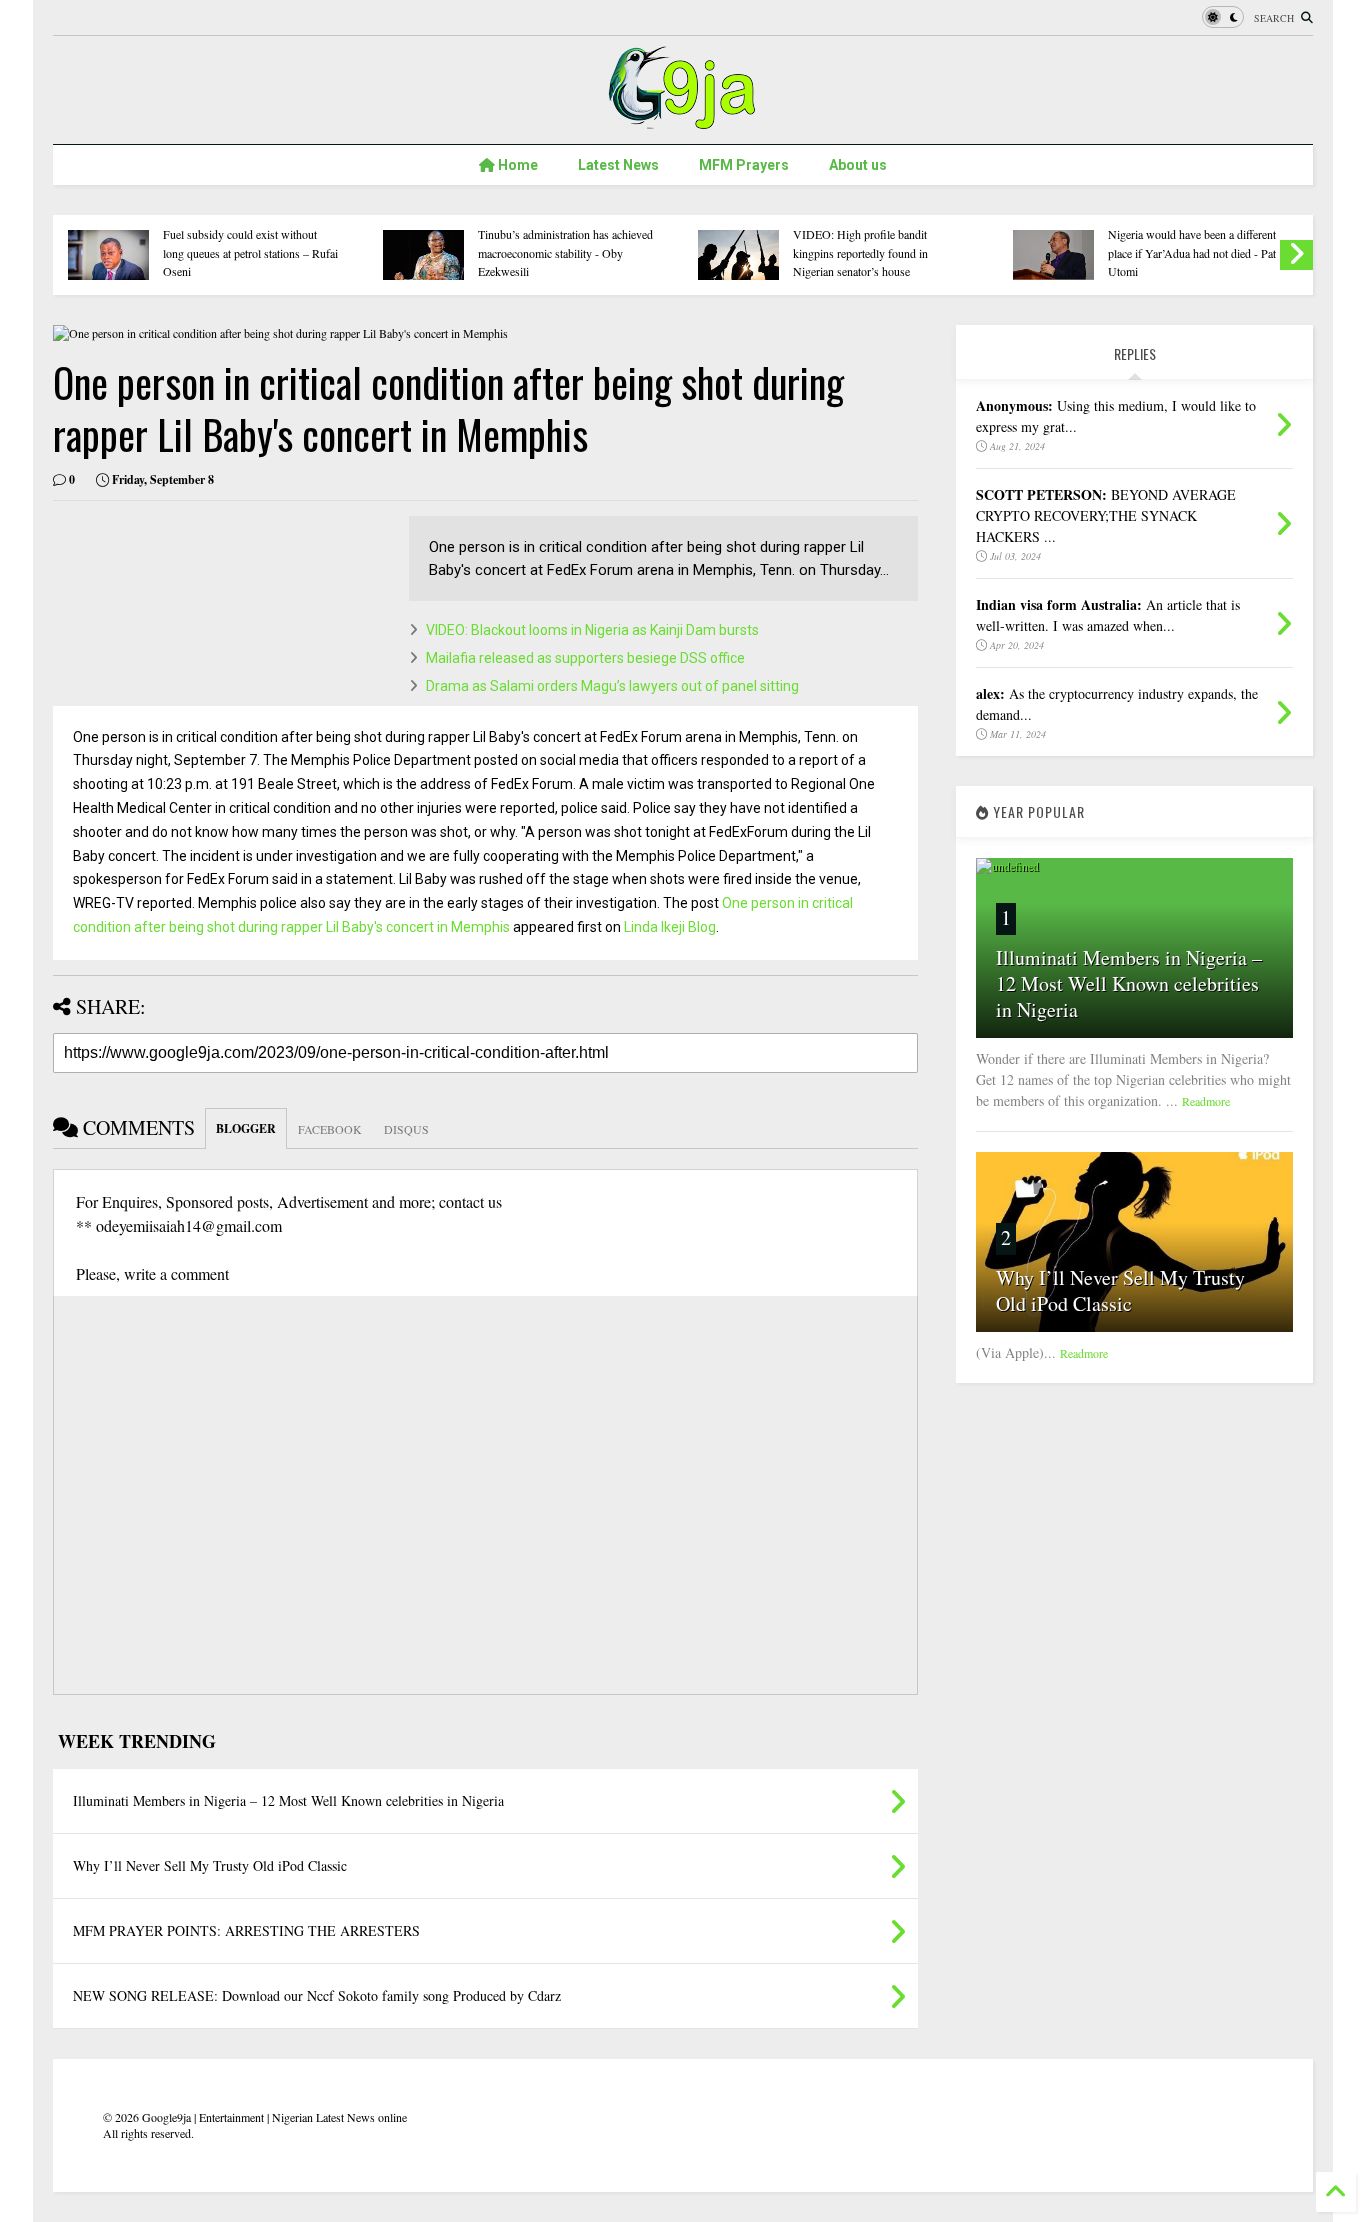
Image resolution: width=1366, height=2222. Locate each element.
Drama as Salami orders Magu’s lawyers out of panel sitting (612, 686)
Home (516, 165)
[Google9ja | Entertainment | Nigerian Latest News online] (683, 119)
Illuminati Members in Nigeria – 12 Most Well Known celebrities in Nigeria (1129, 983)
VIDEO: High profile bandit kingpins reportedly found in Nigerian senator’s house (860, 252)
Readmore (1206, 1101)
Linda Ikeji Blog (670, 927)
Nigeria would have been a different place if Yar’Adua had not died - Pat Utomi (1192, 252)
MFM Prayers (744, 165)
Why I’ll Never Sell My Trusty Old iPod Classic (1120, 1290)
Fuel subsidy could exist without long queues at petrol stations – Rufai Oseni (250, 252)
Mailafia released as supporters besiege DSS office (585, 658)
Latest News (618, 165)
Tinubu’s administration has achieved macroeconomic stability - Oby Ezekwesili (565, 252)
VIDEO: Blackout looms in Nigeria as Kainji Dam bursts (592, 630)
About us (858, 165)
